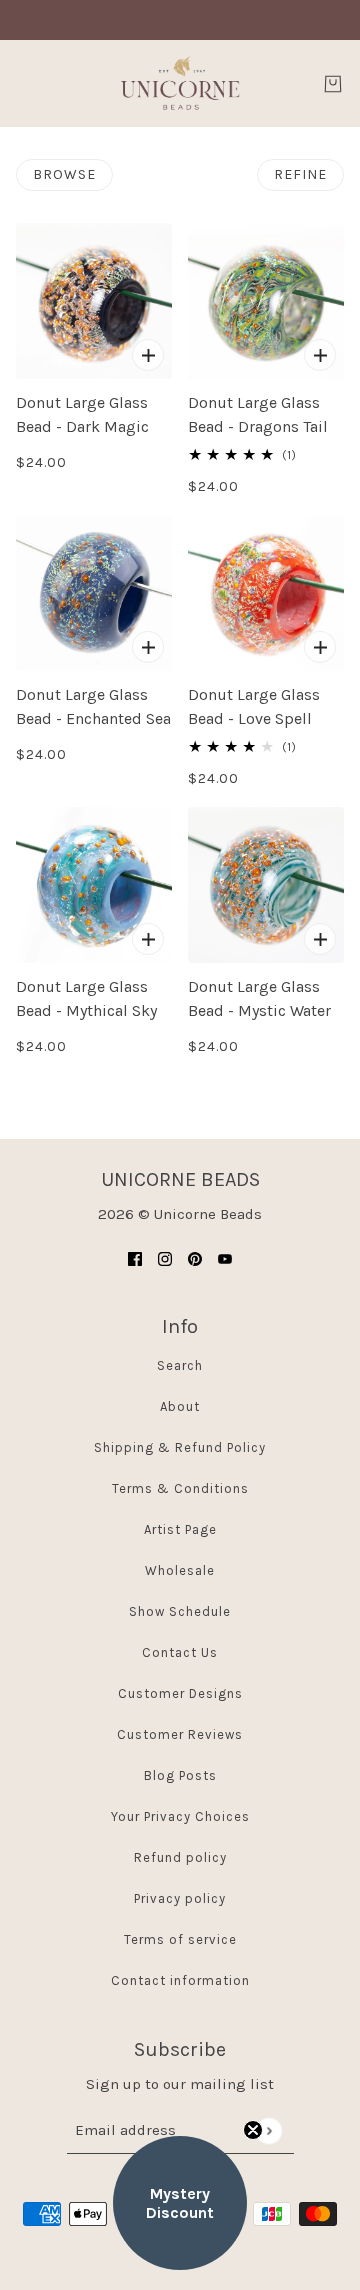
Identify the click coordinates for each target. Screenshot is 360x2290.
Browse (64, 174)
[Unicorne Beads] (180, 83)
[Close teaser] (253, 2130)
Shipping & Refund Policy (180, 1447)
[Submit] (268, 2130)
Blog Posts (180, 1775)
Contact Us (180, 1652)
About (180, 1406)
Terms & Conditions (180, 1488)
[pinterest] (195, 1258)
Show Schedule (180, 1611)
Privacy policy (180, 1898)
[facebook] (135, 1258)
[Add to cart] (148, 355)
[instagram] (165, 1258)
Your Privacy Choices (180, 1816)
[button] (180, 2203)
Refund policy (180, 1857)
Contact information (180, 1980)
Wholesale (180, 1570)
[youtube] (225, 1258)
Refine (300, 174)
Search (180, 1365)
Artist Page (180, 1529)
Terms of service (180, 1939)
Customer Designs (180, 1693)
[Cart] (333, 84)
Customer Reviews (180, 1734)
